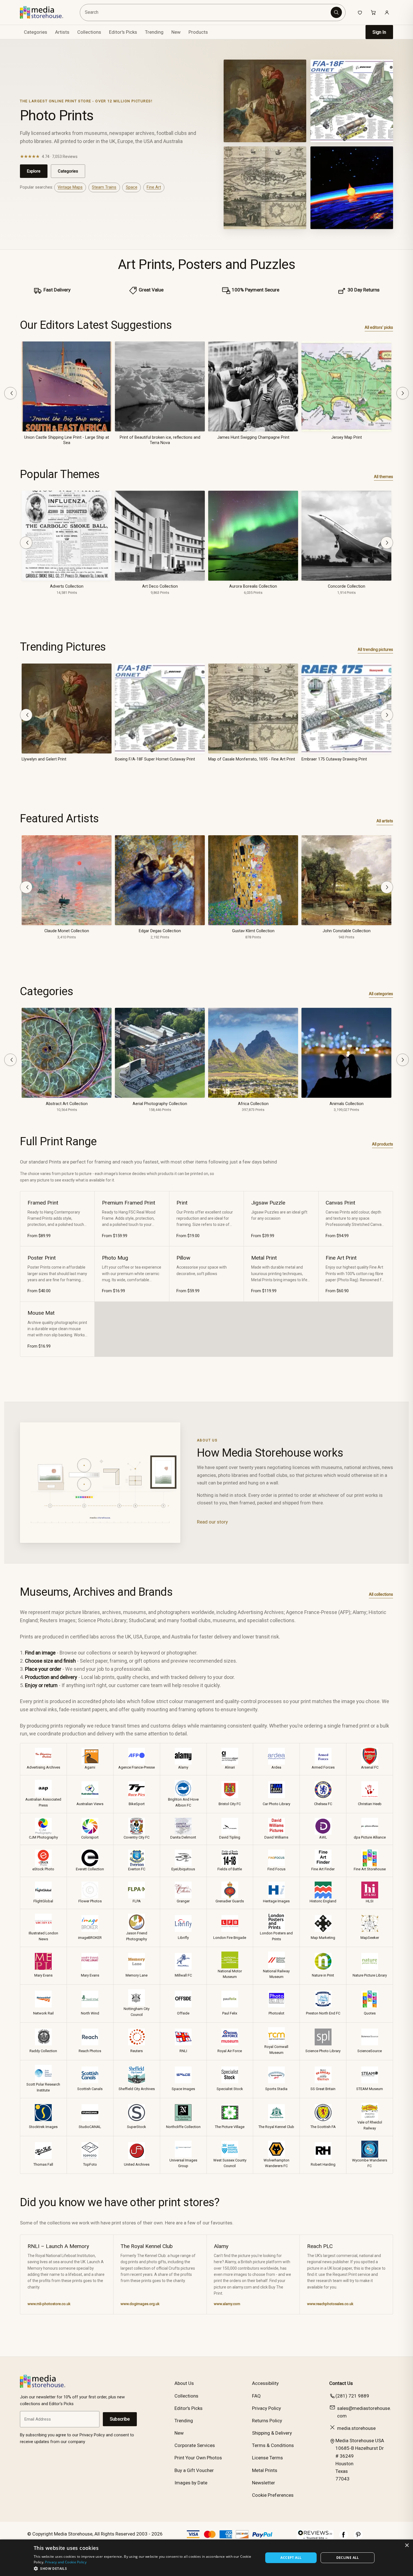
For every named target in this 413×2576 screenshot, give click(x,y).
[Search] (336, 12)
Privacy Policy (266, 2408)
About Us (184, 2383)
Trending (154, 32)
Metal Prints (265, 2470)
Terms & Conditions (273, 2445)
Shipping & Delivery (272, 2433)
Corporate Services (195, 2445)
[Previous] (10, 393)
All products (383, 1144)
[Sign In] (387, 12)
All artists (385, 821)
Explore (34, 171)
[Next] (403, 393)
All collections (381, 1594)
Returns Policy (267, 2421)
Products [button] (198, 32)
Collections (89, 32)
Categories (68, 171)
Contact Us (341, 2383)
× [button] (407, 2546)
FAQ (256, 2396)
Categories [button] (36, 32)
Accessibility (265, 2383)
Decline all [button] (348, 2558)
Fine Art (154, 187)
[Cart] (373, 12)
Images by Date (191, 2483)
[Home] (46, 12)
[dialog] (206, 2558)
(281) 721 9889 (352, 2396)
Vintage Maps (70, 187)
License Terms (267, 2458)
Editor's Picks (123, 32)
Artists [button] (62, 32)
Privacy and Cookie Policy (66, 2562)
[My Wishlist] (360, 12)
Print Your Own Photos (198, 2458)
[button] (145, 2568)
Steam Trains (104, 187)
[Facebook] (344, 2537)
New (176, 32)
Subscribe (120, 2419)
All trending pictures (375, 649)
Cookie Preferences (273, 2495)
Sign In (379, 32)
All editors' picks (379, 327)
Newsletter (264, 2483)
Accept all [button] (291, 2558)
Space (132, 187)
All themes (383, 477)
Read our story (212, 1522)
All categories (381, 994)
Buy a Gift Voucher (194, 2470)
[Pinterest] (358, 2537)
